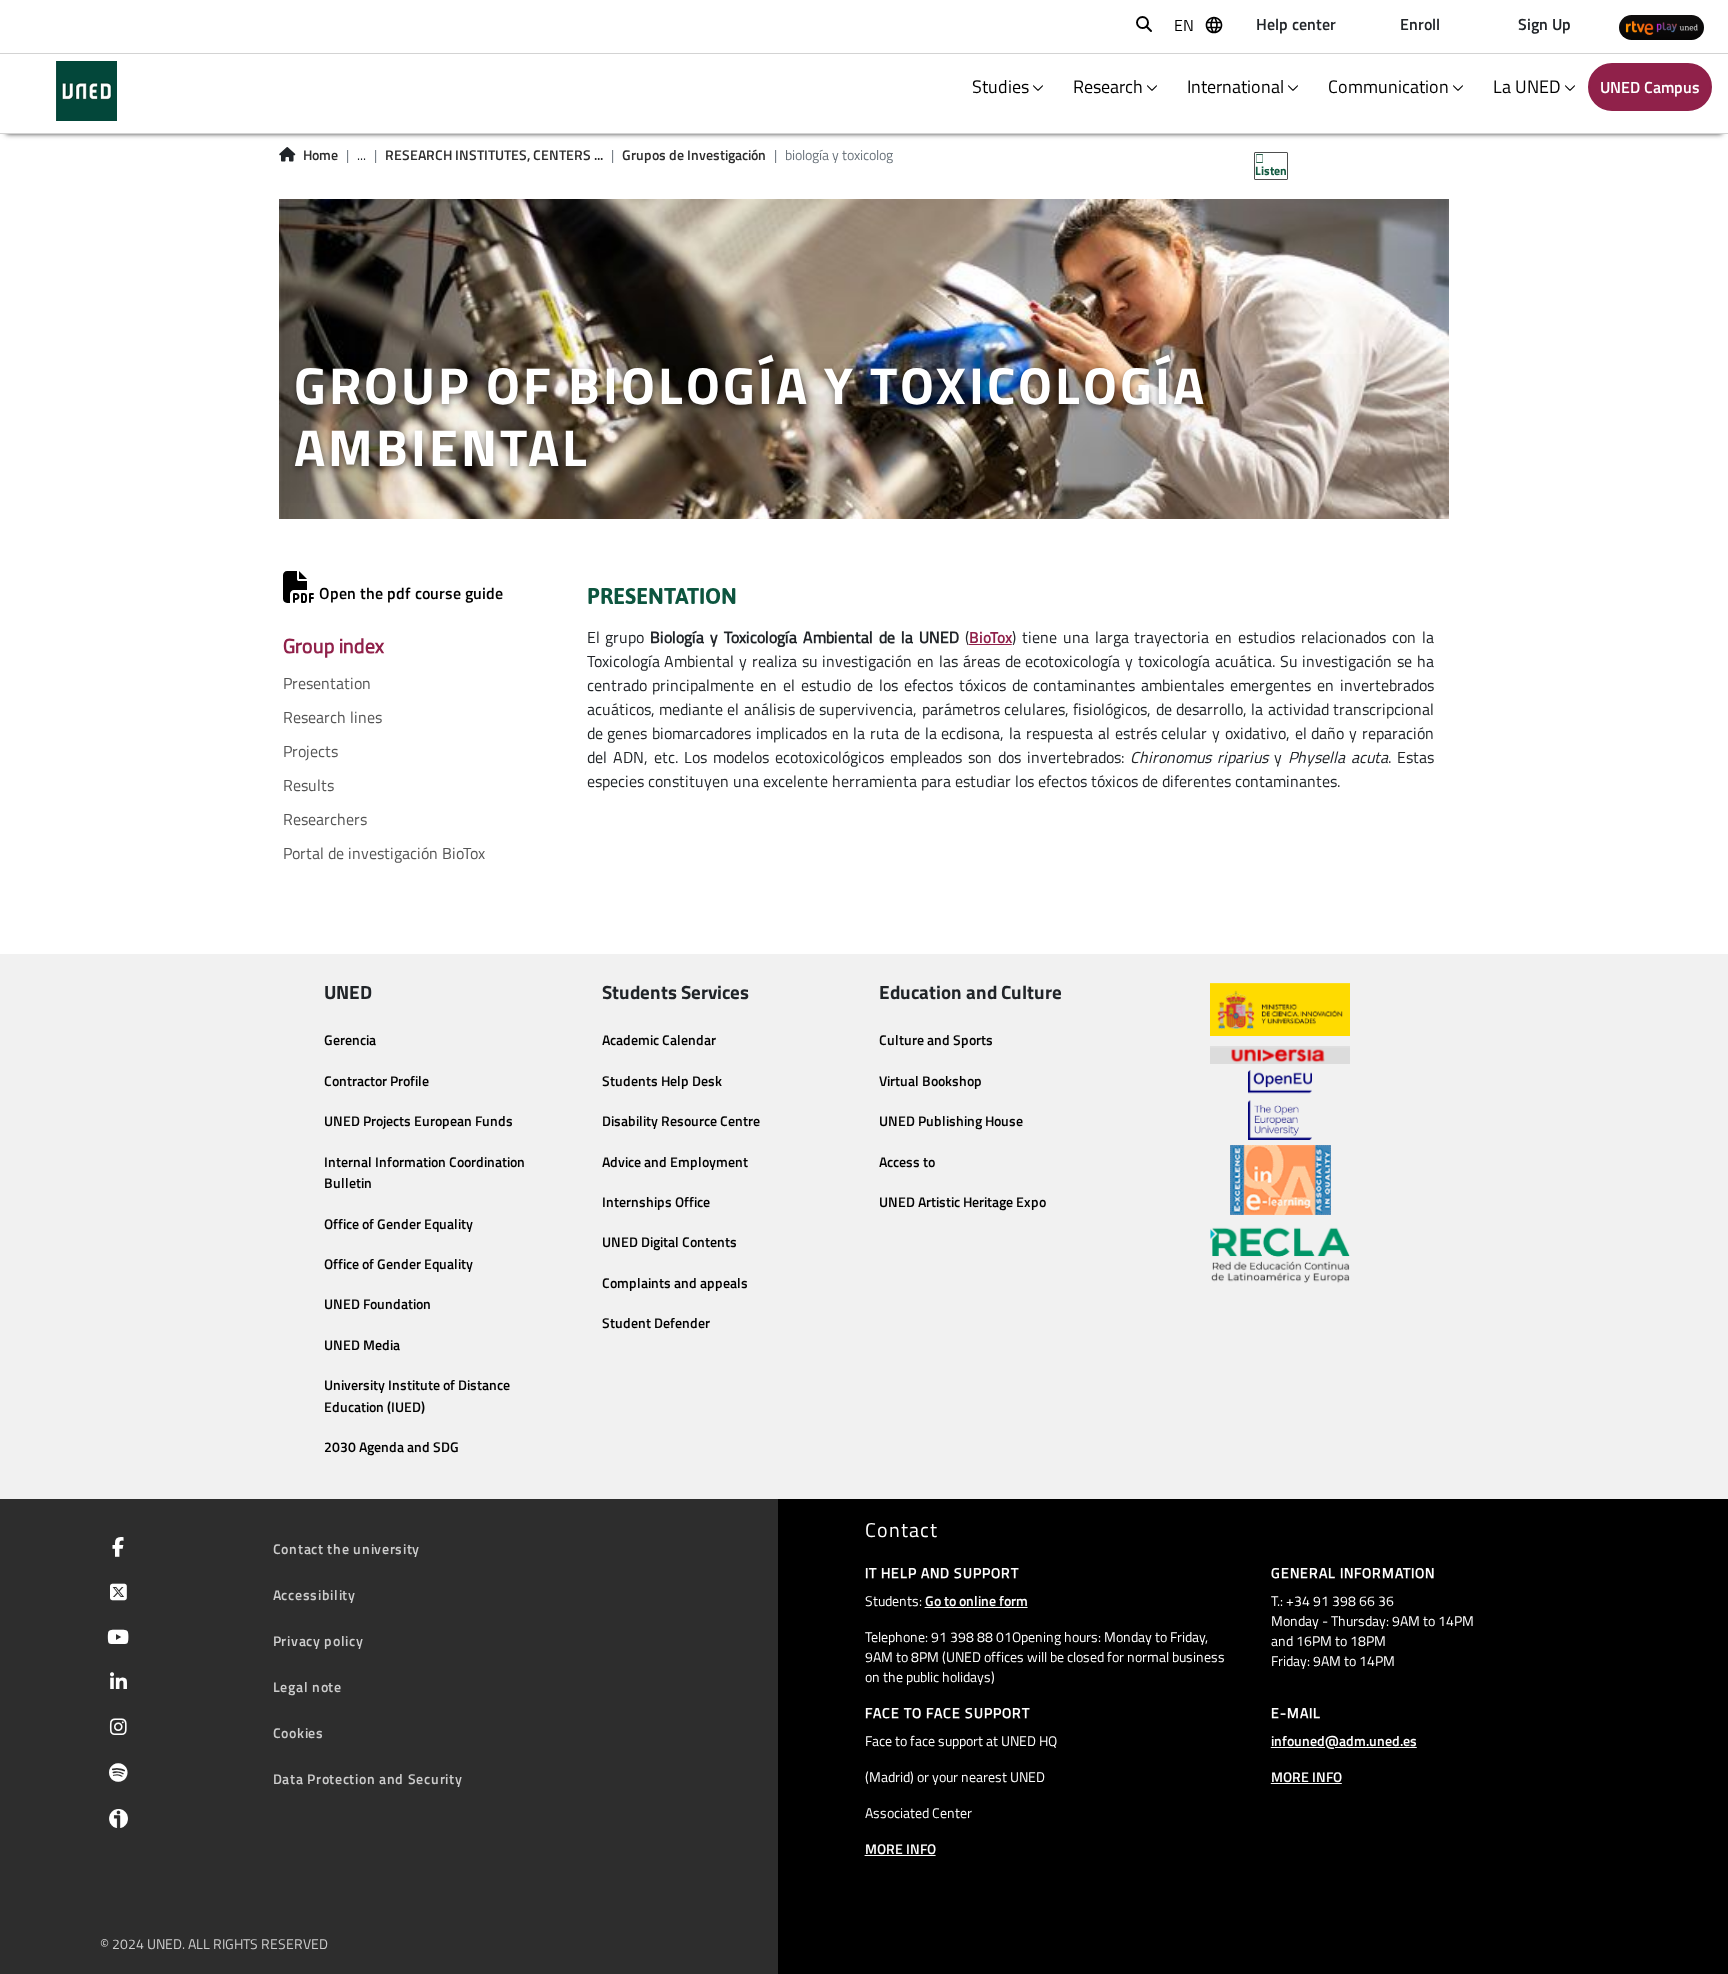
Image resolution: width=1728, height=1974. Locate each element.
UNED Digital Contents (669, 1242)
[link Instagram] (114, 1729)
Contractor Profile (376, 1081)
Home (320, 155)
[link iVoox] (114, 1823)
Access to (907, 1162)
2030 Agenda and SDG (391, 1447)
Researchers (325, 819)
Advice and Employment (675, 1162)
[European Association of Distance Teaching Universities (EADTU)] (1280, 1180)
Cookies (298, 1732)
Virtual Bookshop (930, 1081)
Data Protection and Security (368, 1778)
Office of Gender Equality (398, 1224)
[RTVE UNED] (1661, 26)
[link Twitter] (114, 1594)
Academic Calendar (659, 1040)
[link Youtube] (114, 1639)
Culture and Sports (936, 1040)
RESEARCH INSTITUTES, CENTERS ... (494, 155)
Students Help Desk (662, 1081)
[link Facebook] (114, 1549)
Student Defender (656, 1323)
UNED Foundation (377, 1304)
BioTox (990, 637)
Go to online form (976, 1600)
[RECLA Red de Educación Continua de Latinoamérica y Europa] (1280, 1254)
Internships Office (656, 1202)
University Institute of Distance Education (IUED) (417, 1396)
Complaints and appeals (675, 1283)
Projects (310, 751)
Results (308, 785)
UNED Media (362, 1345)
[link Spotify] (114, 1775)
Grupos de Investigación (694, 155)
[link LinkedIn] (114, 1684)
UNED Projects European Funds (418, 1121)
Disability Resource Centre (681, 1121)
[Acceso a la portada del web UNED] (86, 91)
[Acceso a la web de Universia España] (1280, 1053)
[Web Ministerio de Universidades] (1280, 1009)
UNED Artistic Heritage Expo (962, 1202)
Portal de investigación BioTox (384, 853)
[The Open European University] (1280, 1105)
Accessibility (314, 1594)
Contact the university (346, 1548)
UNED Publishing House (951, 1121)
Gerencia (350, 1040)
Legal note (307, 1686)
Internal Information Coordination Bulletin (424, 1173)
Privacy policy (318, 1640)
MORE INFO (900, 1848)
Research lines (332, 717)
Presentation (327, 683)
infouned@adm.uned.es (1344, 1740)
